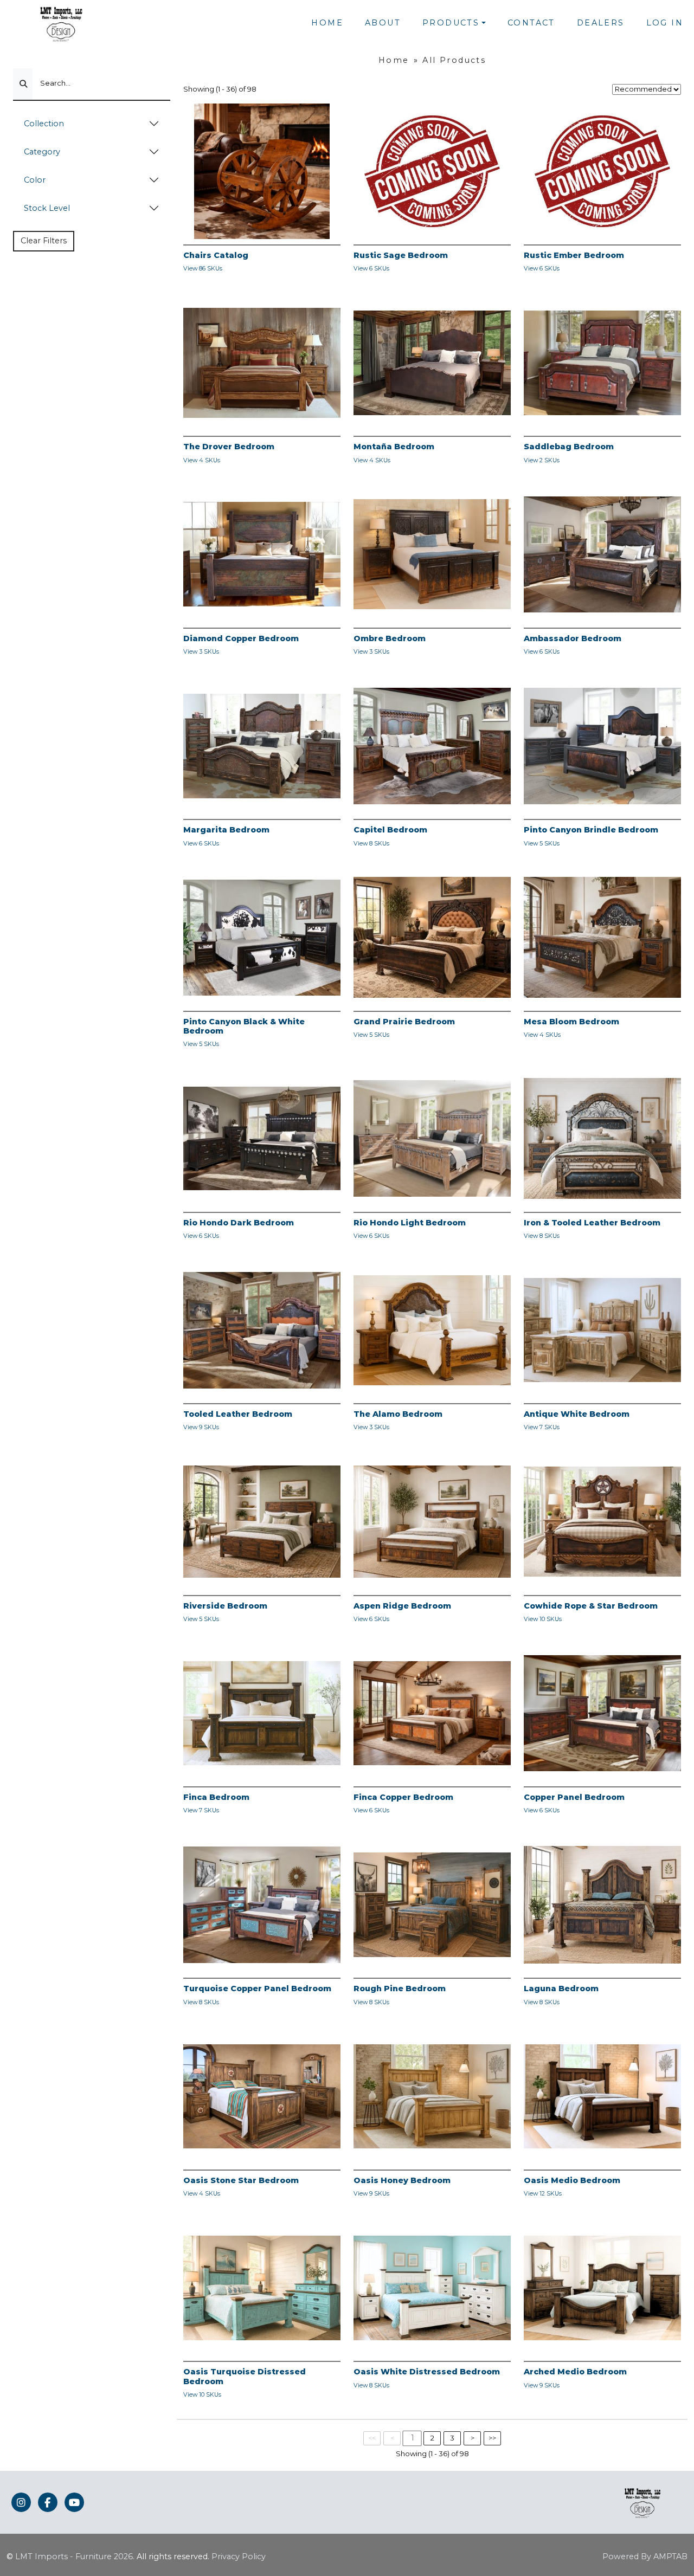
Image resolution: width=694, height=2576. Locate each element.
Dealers (601, 23)
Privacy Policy (239, 2556)
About (383, 23)
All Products (454, 60)
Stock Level (47, 208)
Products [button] (451, 23)
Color (35, 180)
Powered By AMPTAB (645, 2556)
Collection (44, 124)
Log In (665, 23)
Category (42, 152)
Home (327, 23)
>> (492, 2438)
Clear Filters (44, 241)
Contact (531, 23)
